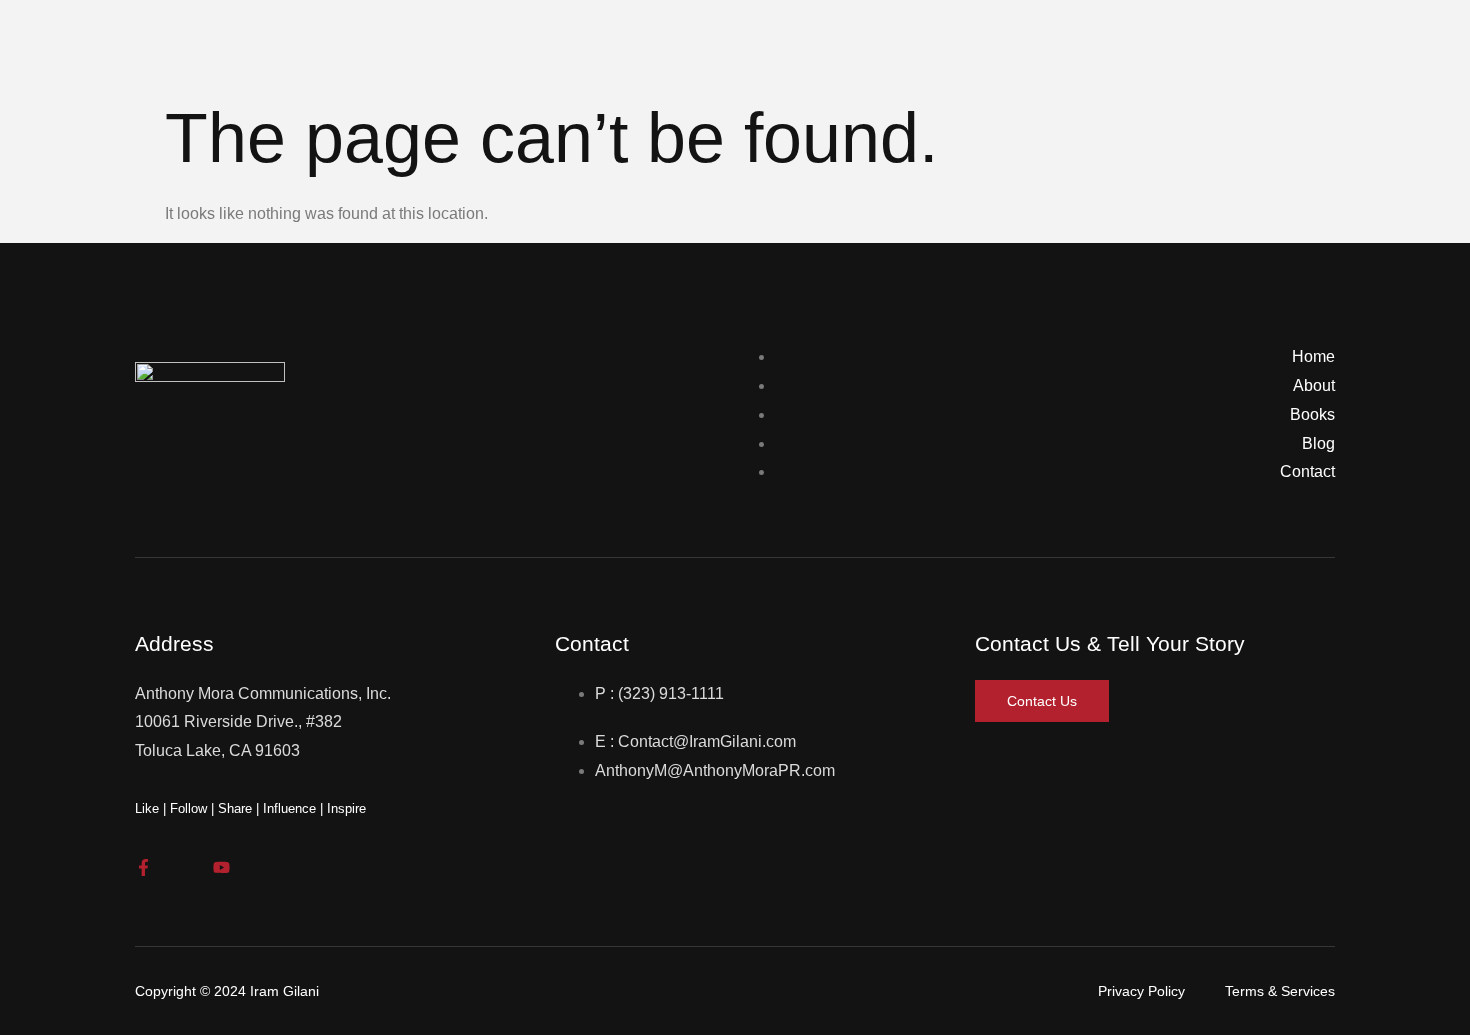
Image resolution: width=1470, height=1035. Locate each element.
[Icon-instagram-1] (182, 867)
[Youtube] (221, 867)
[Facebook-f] (143, 867)
